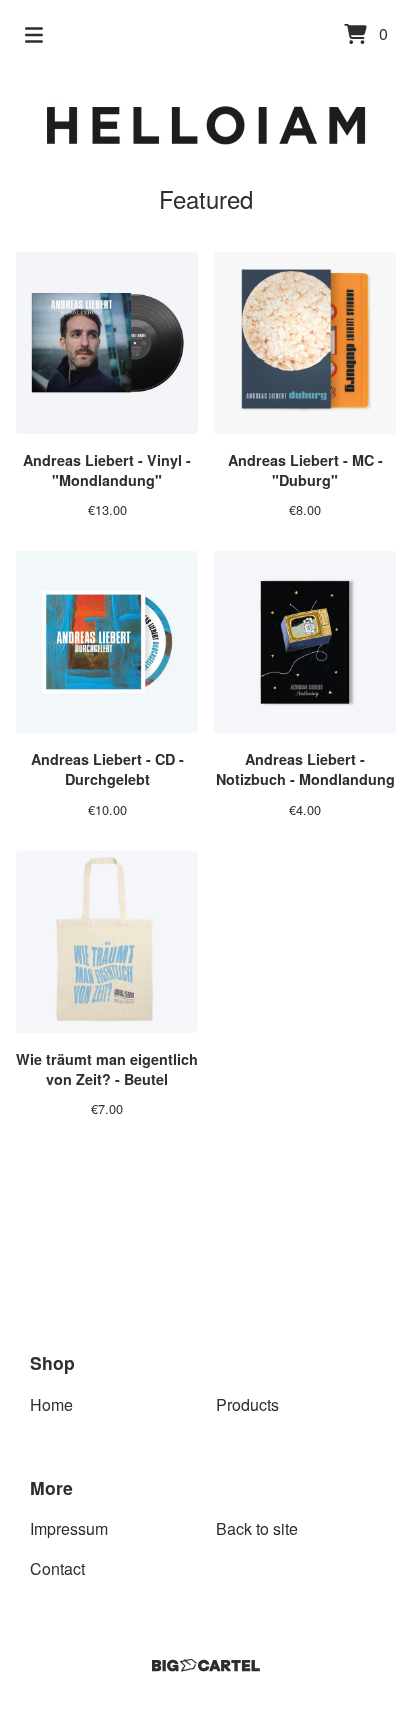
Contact (57, 1568)
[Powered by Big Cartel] (206, 1665)
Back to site (257, 1528)
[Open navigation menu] (34, 35)
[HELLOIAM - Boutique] (206, 125)
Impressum (69, 1528)
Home (51, 1404)
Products (247, 1404)
